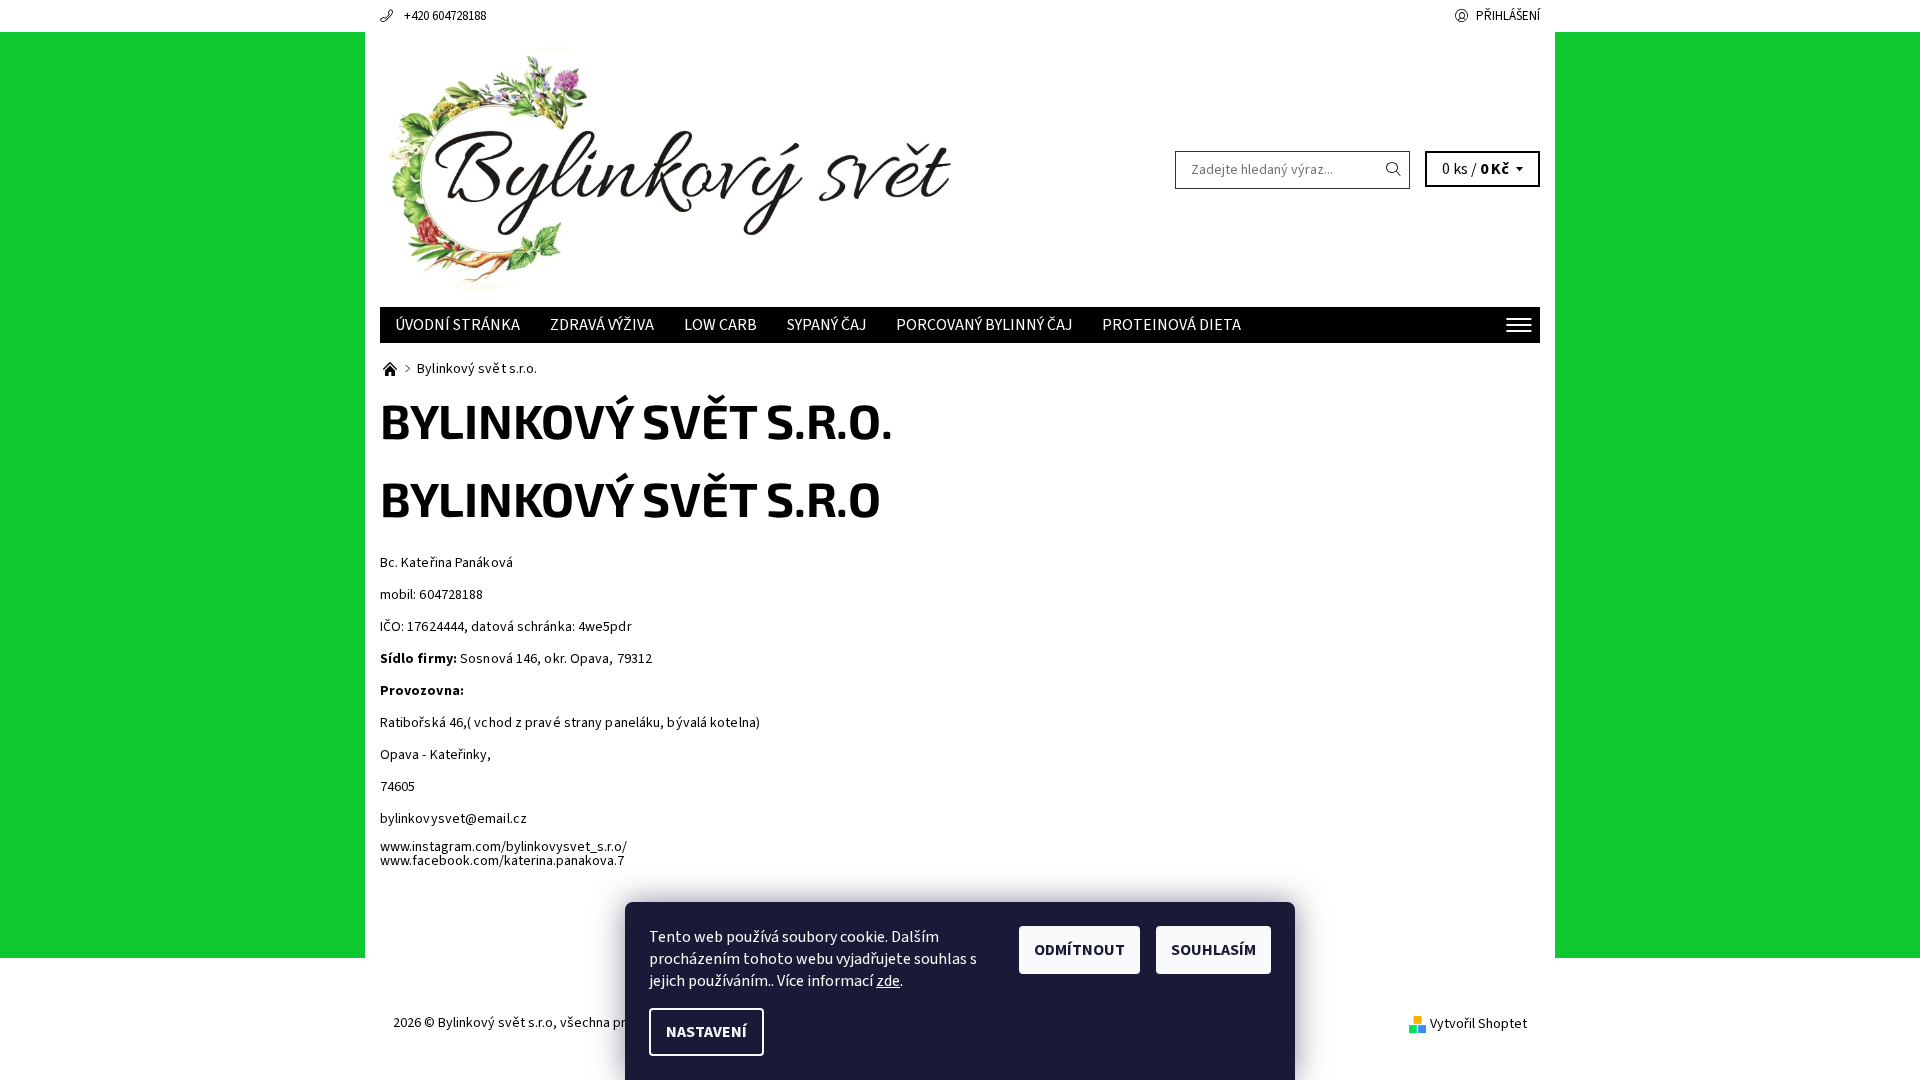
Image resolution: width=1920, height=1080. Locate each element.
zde (888, 981)
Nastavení (706, 1032)
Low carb (720, 325)
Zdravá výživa (602, 325)
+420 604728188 (445, 16)
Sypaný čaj (826, 325)
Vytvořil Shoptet (1478, 1024)
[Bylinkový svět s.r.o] (670, 169)
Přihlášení (1508, 16)
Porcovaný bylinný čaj (984, 325)
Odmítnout (1079, 950)
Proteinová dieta (1171, 325)
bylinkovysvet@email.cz (453, 819)
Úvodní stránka (457, 325)
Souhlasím (1213, 950)
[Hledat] (1394, 170)
